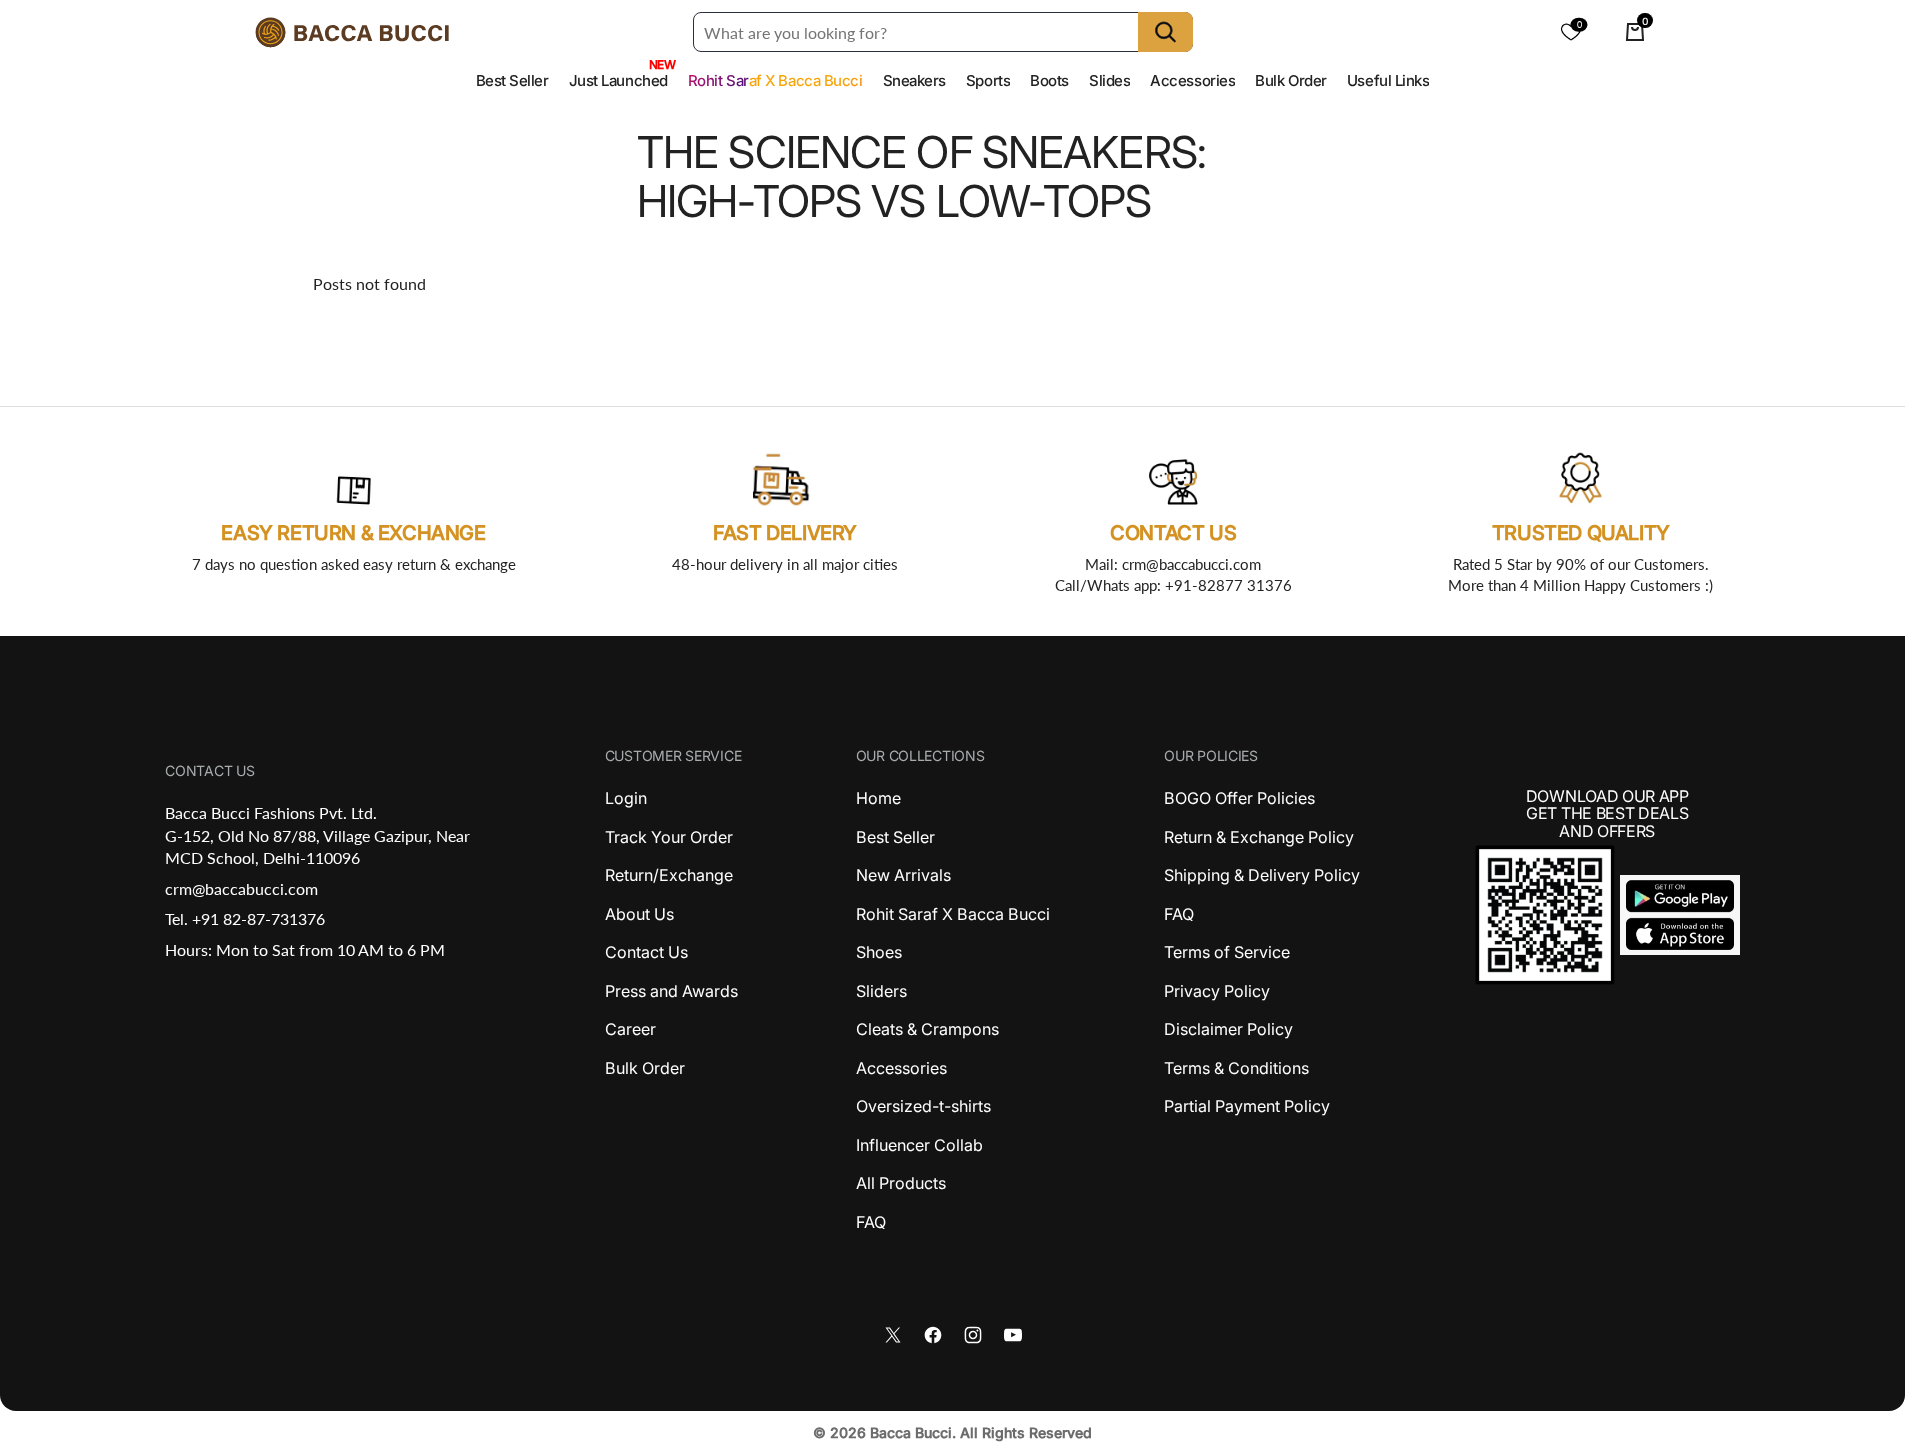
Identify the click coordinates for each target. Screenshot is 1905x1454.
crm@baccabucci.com (241, 888)
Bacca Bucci (911, 1432)
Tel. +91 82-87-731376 (245, 918)
